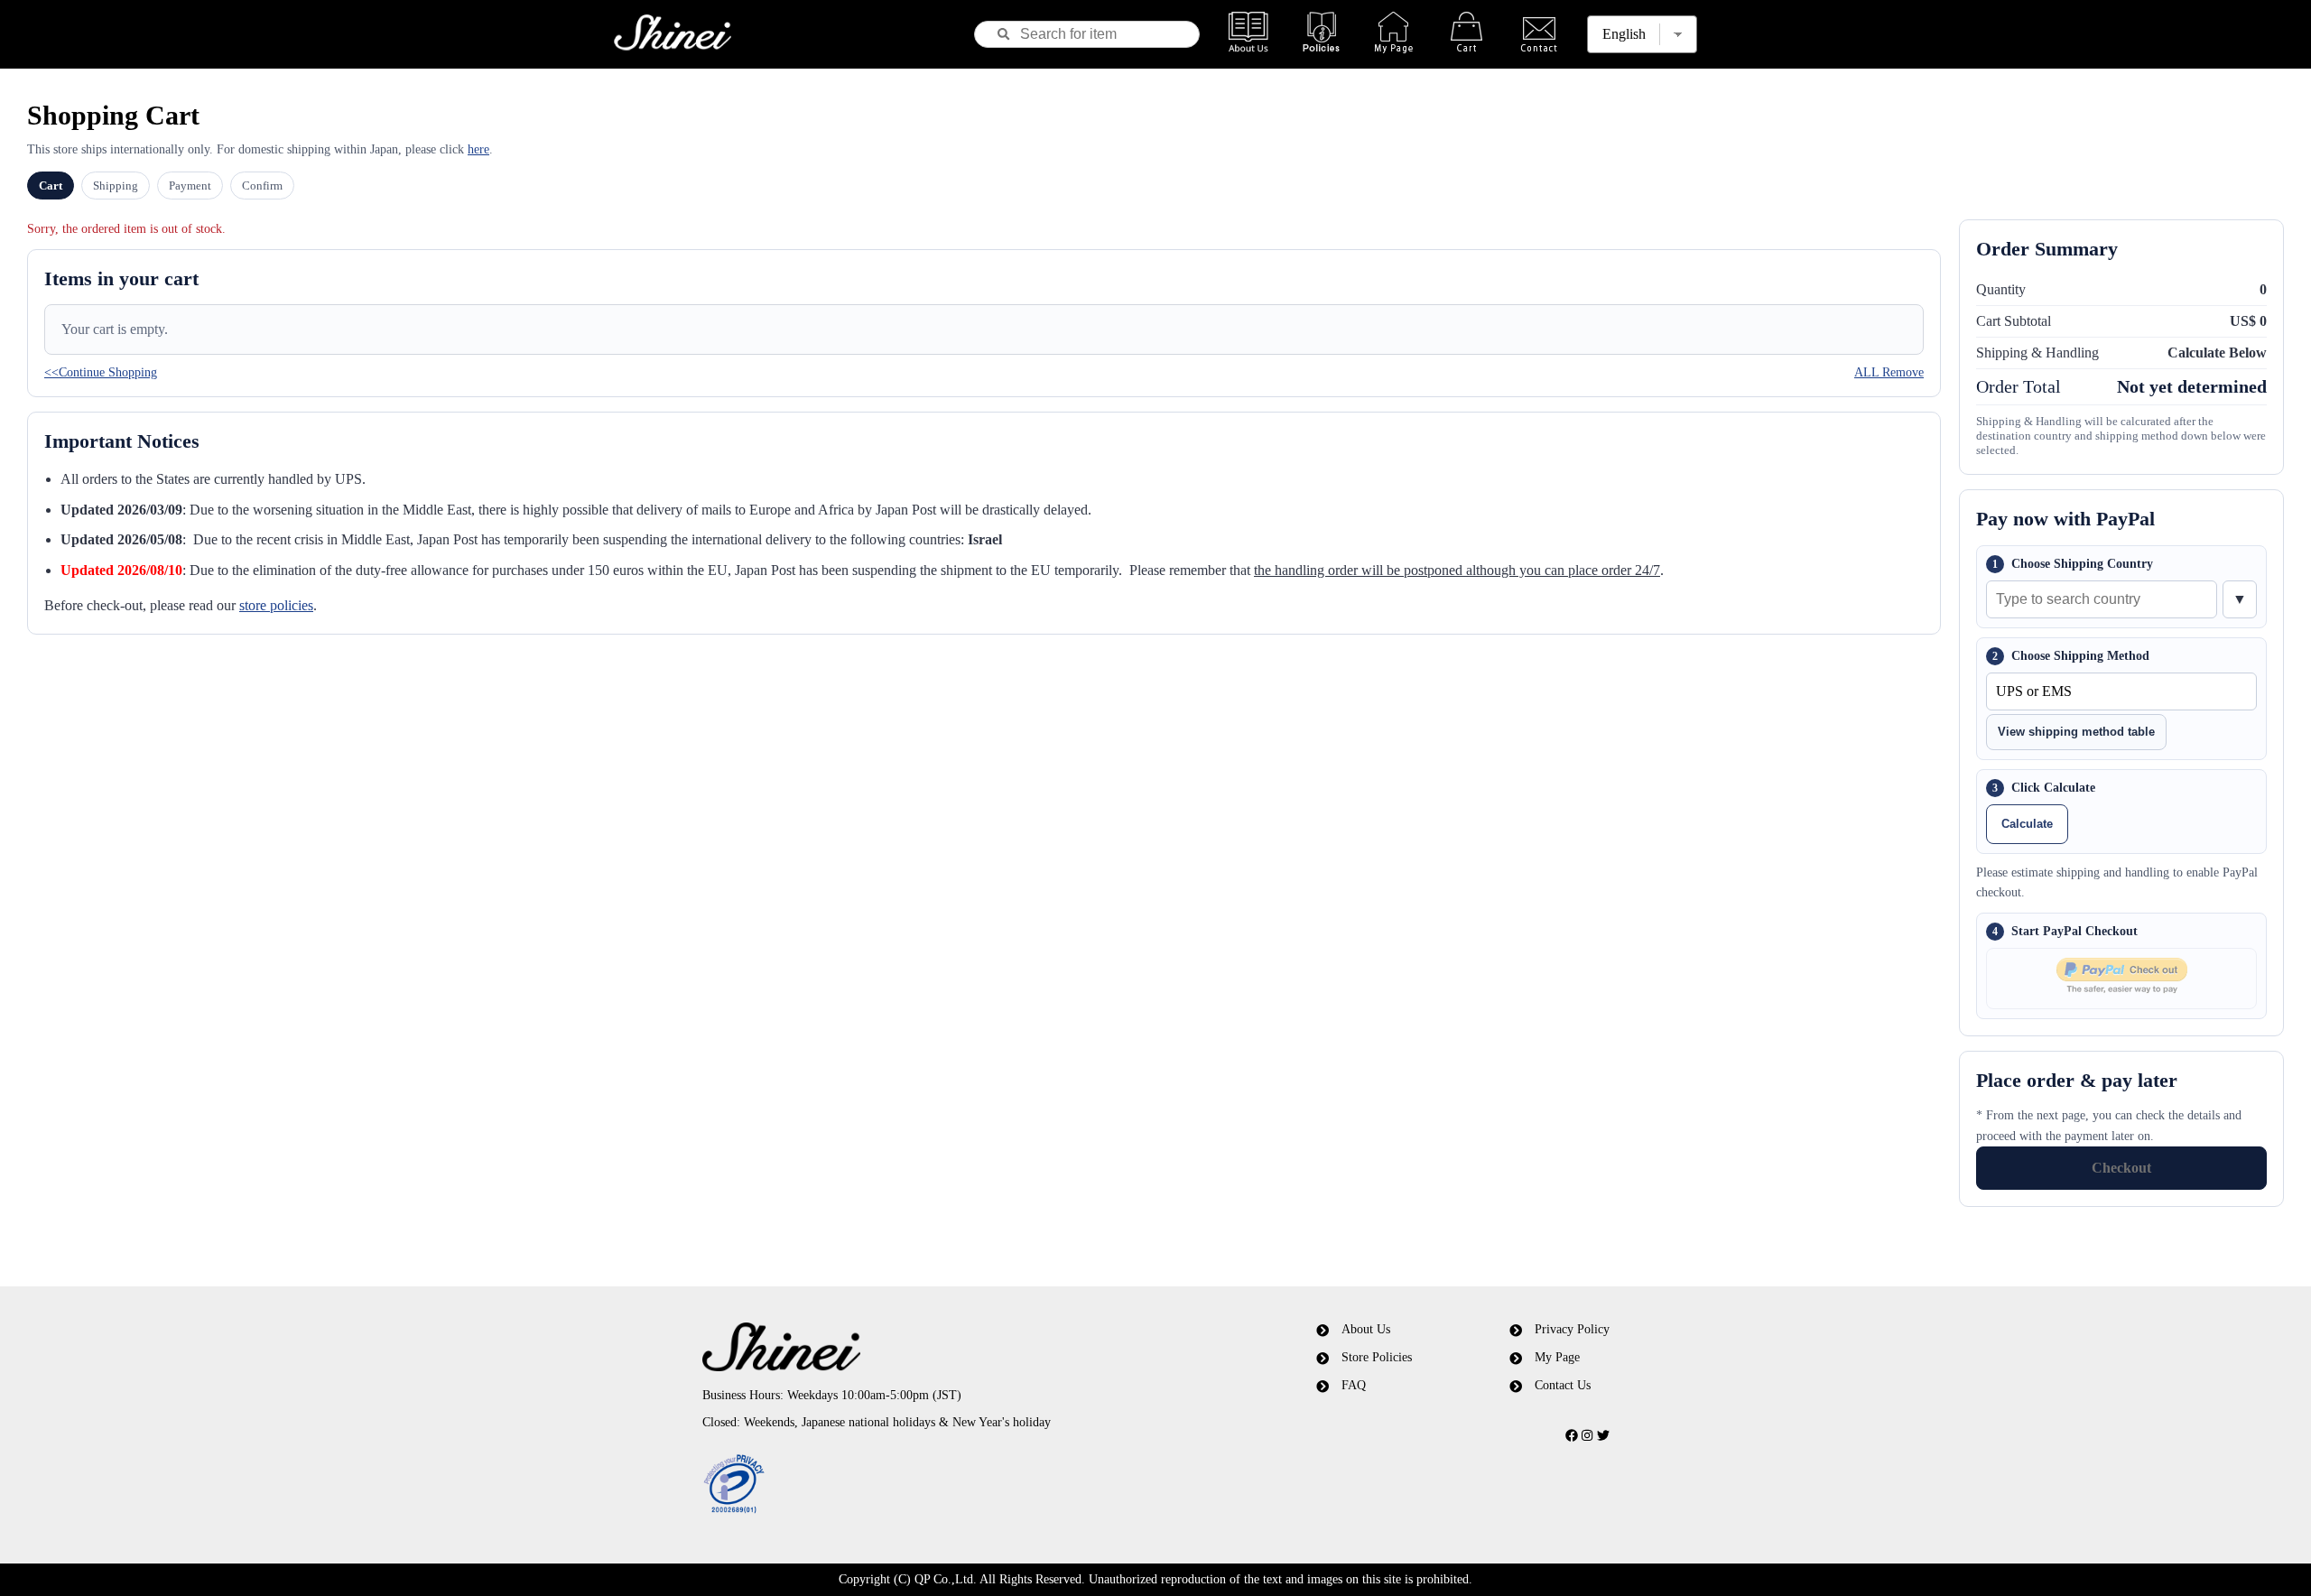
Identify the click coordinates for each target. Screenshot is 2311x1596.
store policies (276, 605)
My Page (1557, 1357)
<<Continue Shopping (101, 372)
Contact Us (1563, 1385)
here (478, 149)
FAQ (1354, 1385)
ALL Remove (1889, 372)
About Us (1366, 1329)
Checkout (2121, 1168)
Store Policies (1377, 1357)
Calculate (2027, 824)
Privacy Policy (1572, 1329)
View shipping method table (2076, 732)
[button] (942, 1485)
